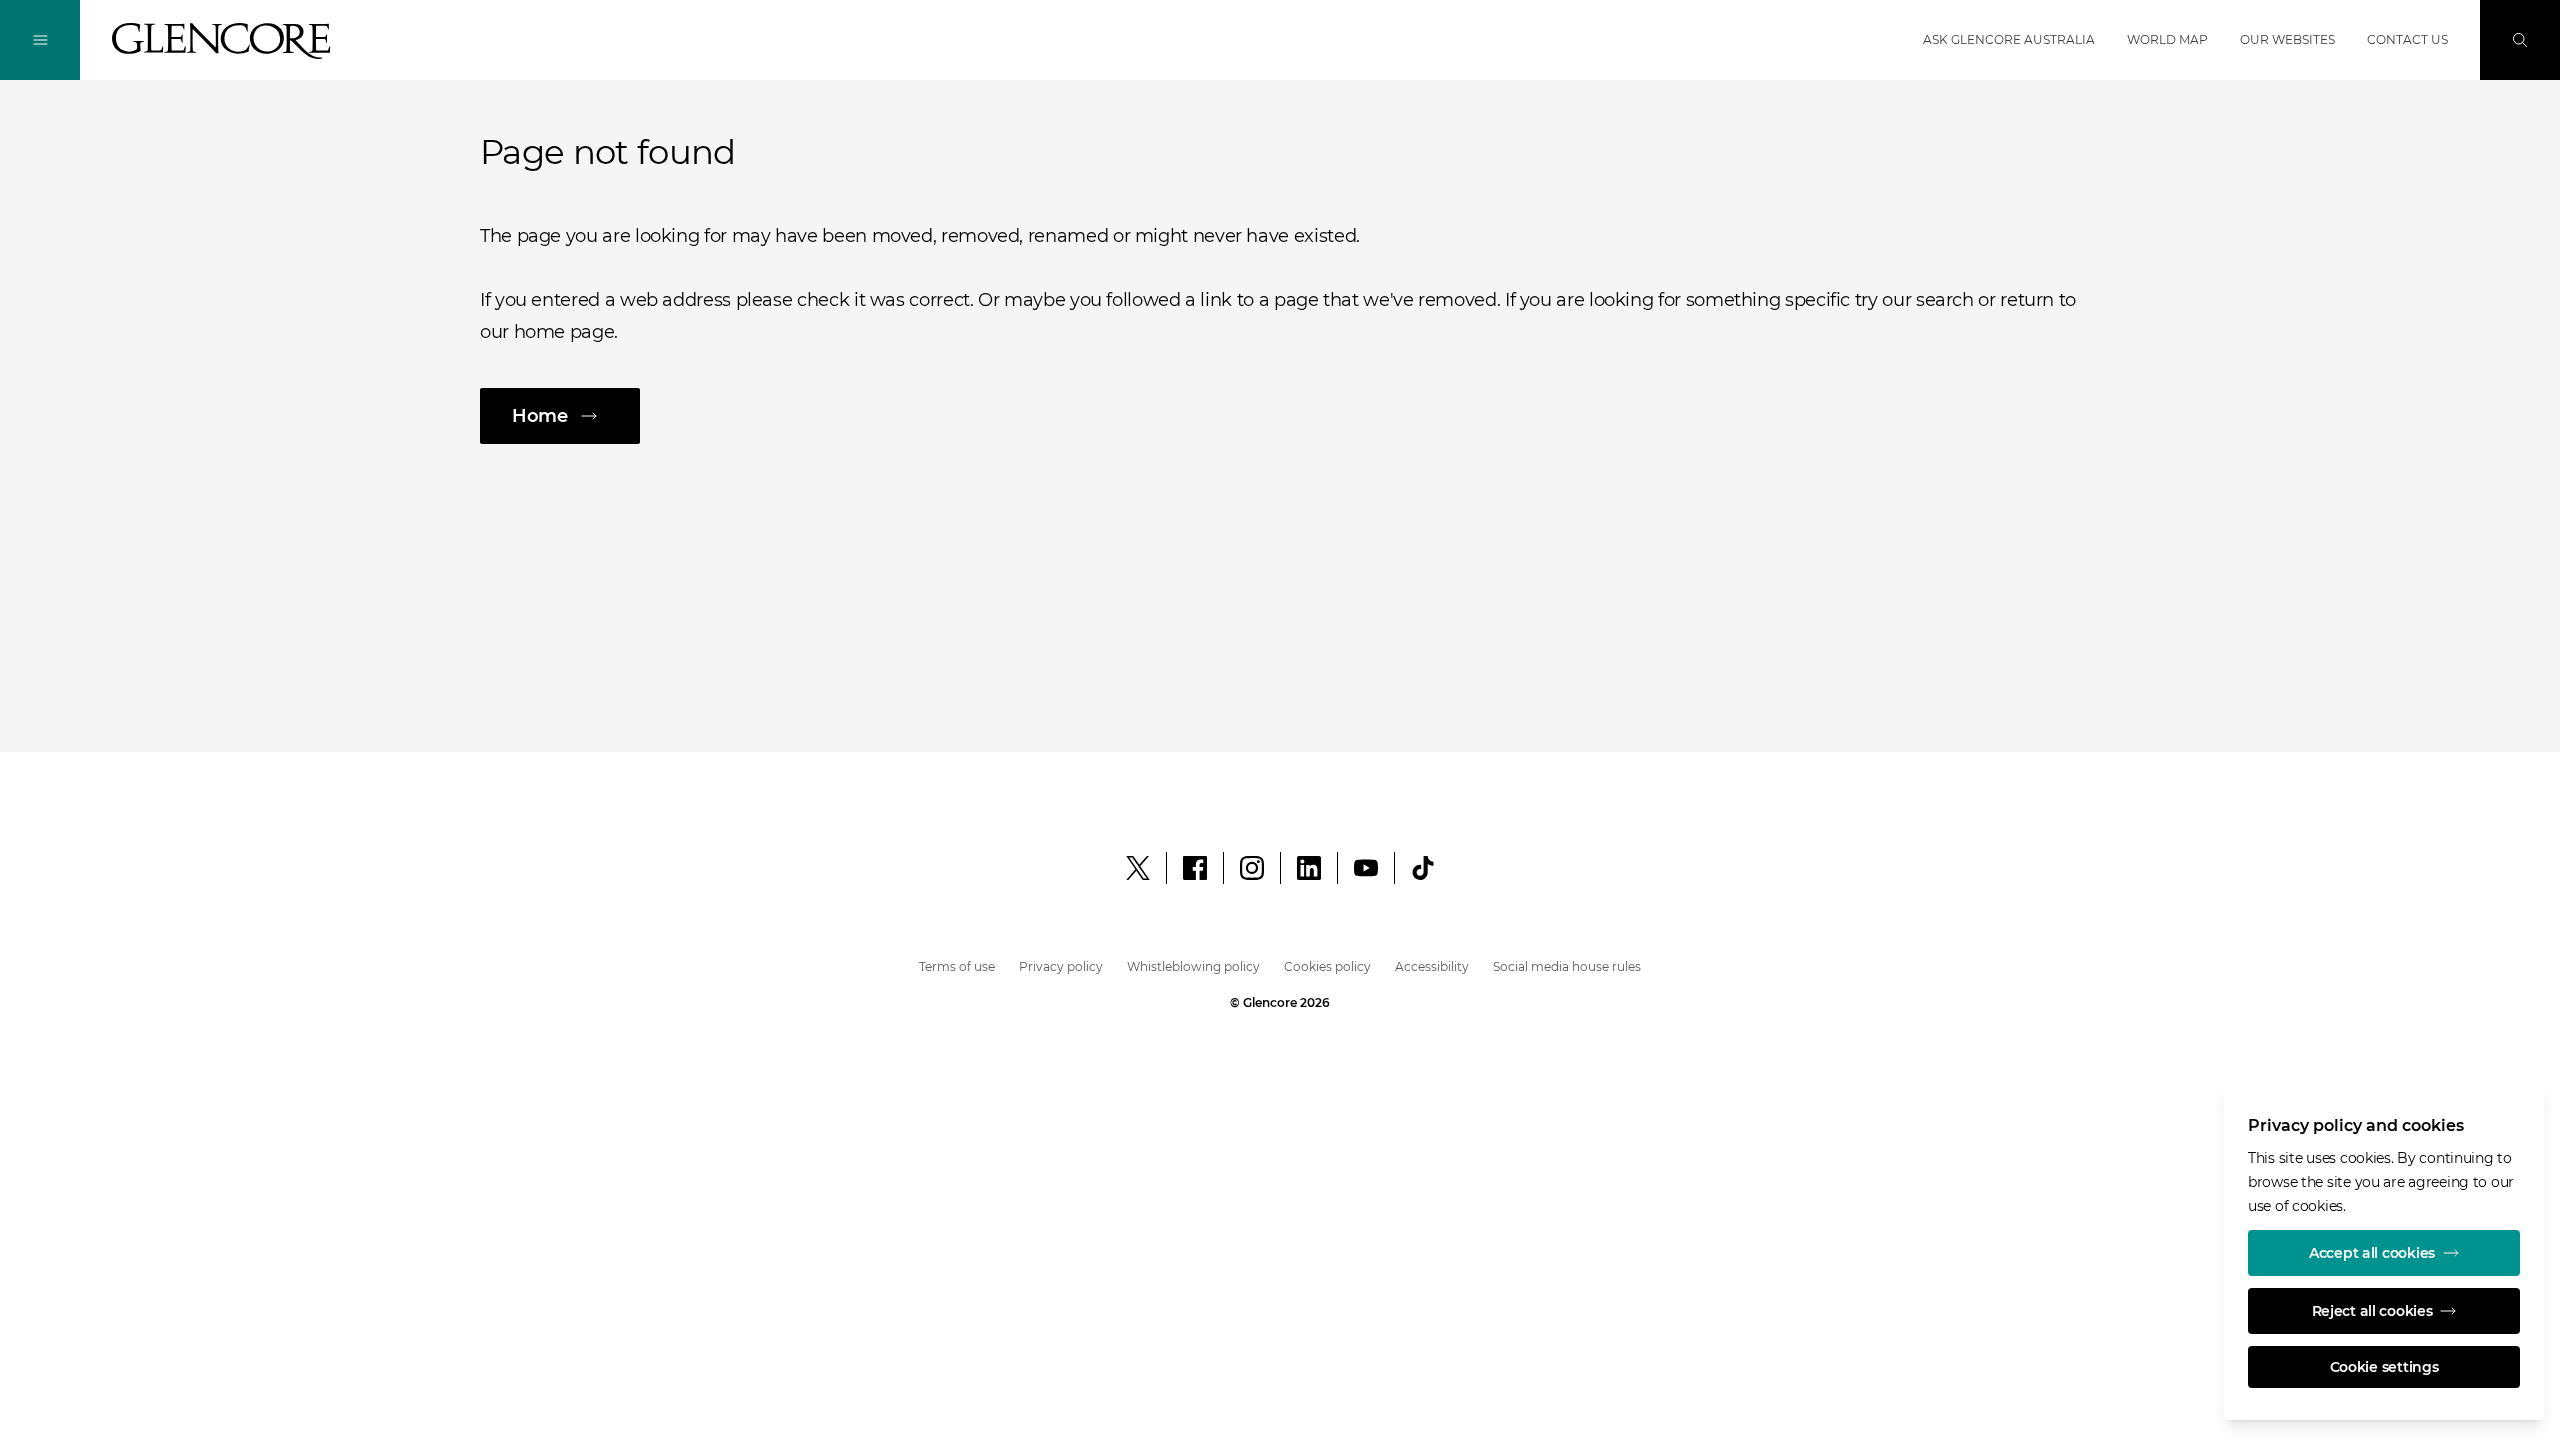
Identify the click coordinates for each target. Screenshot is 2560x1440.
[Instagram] (1252, 868)
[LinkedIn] (1309, 868)
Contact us (2407, 39)
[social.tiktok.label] (1423, 868)
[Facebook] (1195, 868)
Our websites (2287, 39)
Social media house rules (1567, 966)
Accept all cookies (2372, 1253)
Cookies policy (1327, 966)
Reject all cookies (2372, 1311)
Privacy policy (1061, 966)
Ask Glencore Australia (2009, 39)
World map (2167, 39)
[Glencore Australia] (221, 41)
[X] (1138, 868)
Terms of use (957, 966)
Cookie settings (2384, 1367)
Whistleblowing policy (1193, 966)
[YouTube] (1366, 868)
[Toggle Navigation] (40, 40)
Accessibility (1432, 966)
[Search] (2520, 40)
